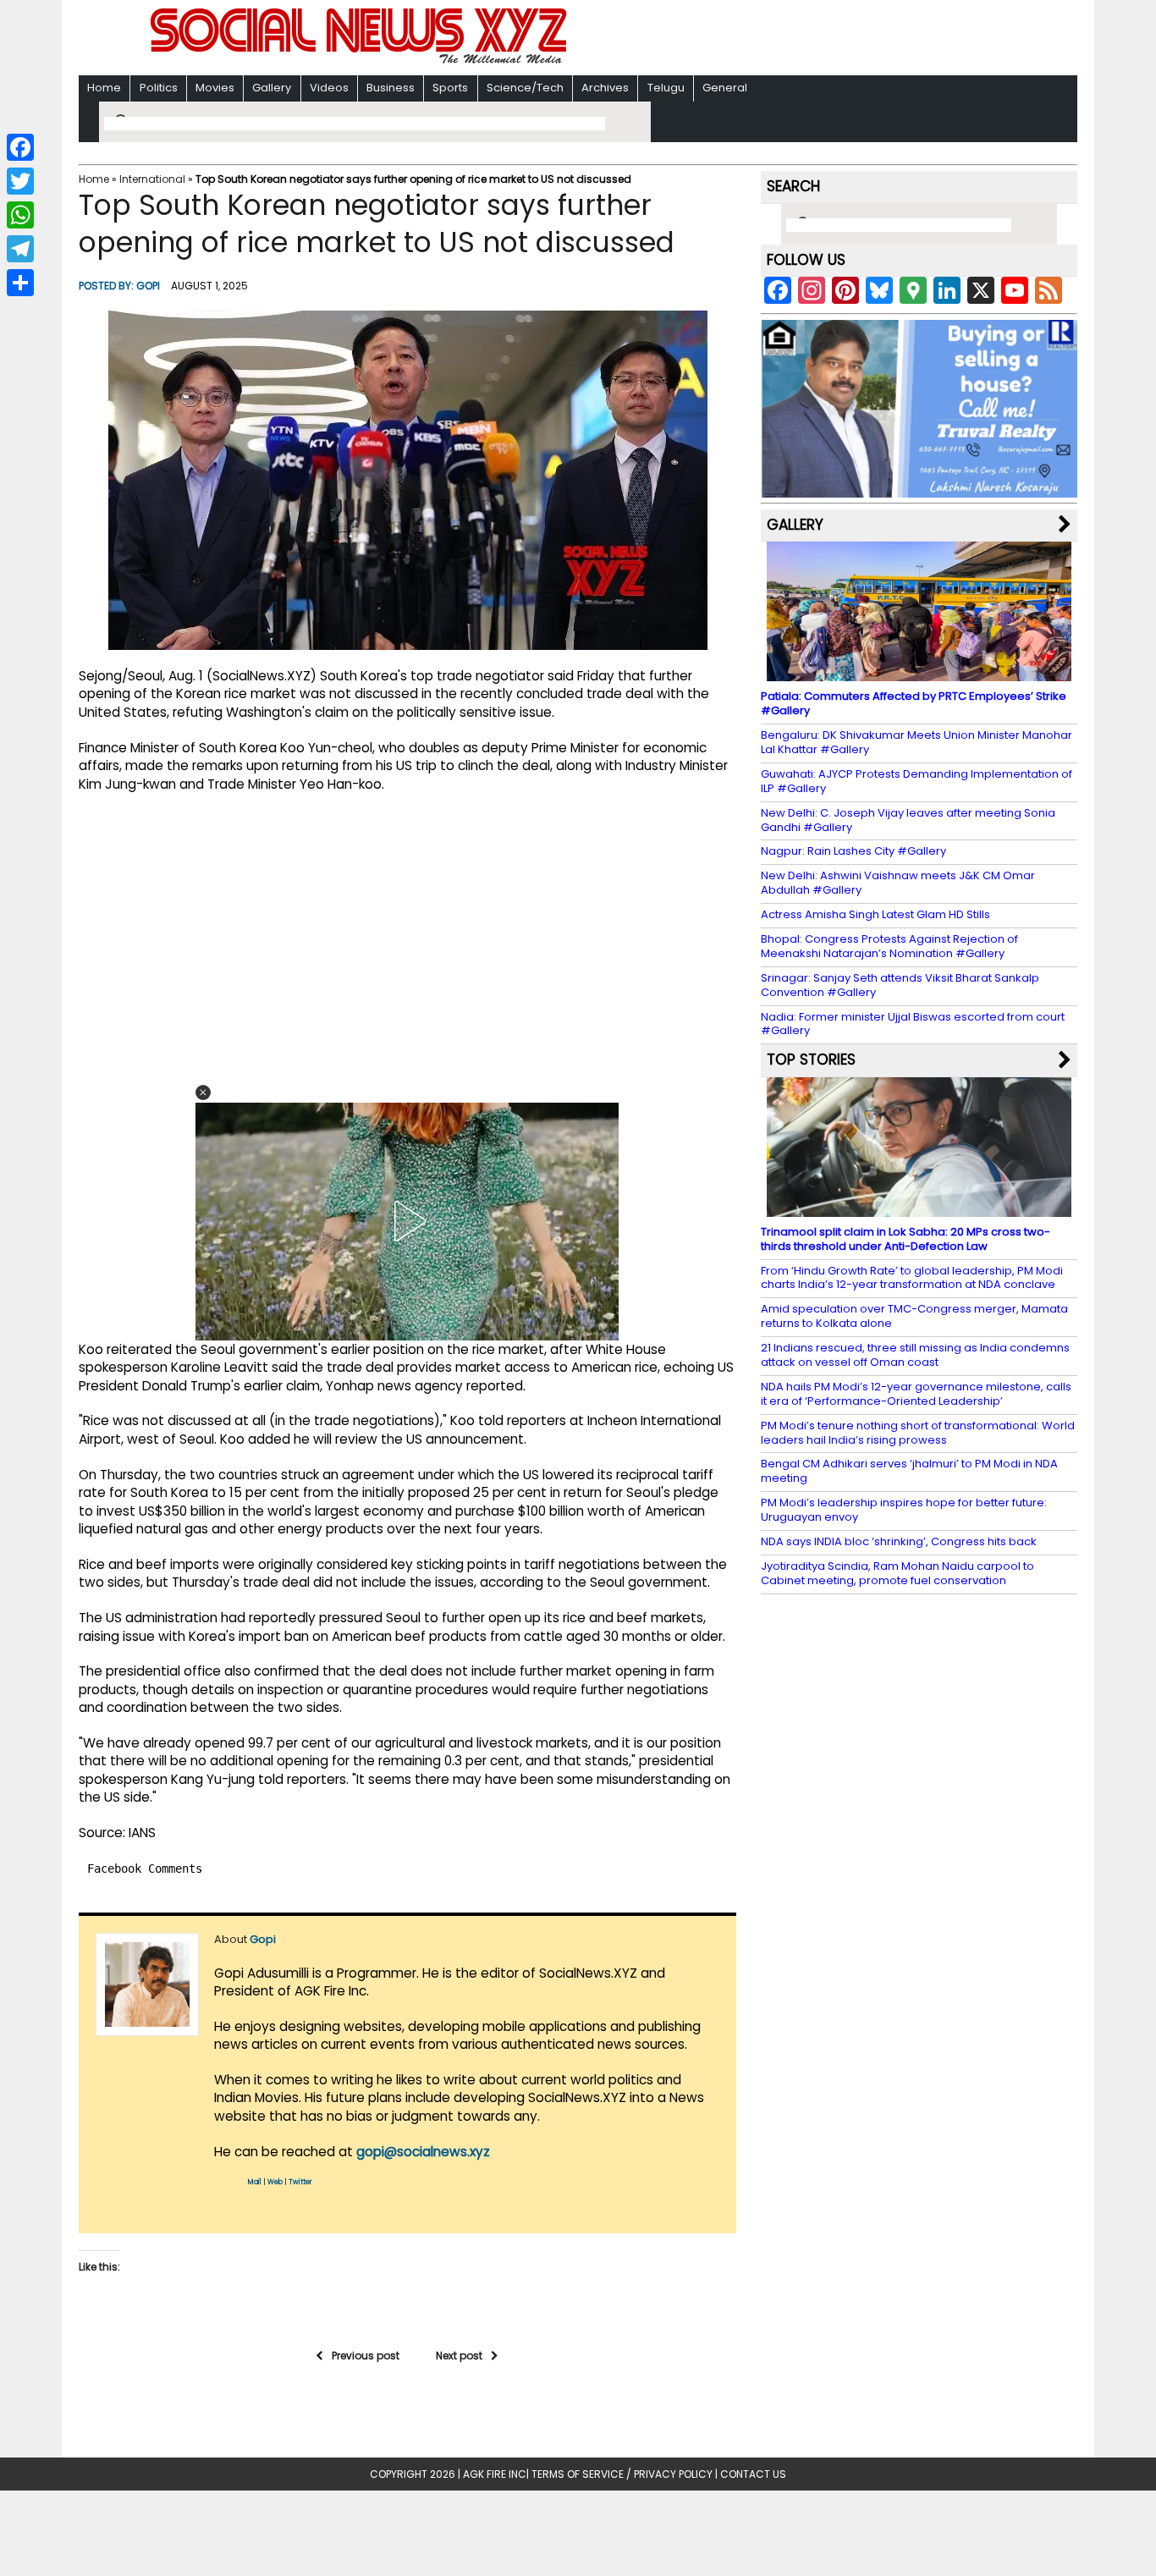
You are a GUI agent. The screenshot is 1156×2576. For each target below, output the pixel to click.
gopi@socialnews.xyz (423, 2152)
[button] (203, 1093)
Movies (215, 88)
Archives (605, 88)
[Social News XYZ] (361, 61)
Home (104, 88)
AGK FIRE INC (495, 2474)
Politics (159, 88)
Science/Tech (525, 88)
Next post (459, 2356)
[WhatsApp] (20, 215)
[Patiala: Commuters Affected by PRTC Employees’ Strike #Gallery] (919, 673)
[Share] (20, 283)
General (725, 88)
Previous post (366, 2356)
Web (275, 2182)
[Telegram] (20, 249)
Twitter (300, 2182)
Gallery (272, 88)
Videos (329, 88)
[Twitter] (20, 181)
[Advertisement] (797, 39)
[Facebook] (20, 147)
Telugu (666, 88)
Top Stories (811, 1060)
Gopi (148, 286)
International (152, 179)
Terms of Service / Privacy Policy (622, 2474)
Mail (255, 2182)
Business (391, 88)
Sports (450, 88)
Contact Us (753, 2474)
